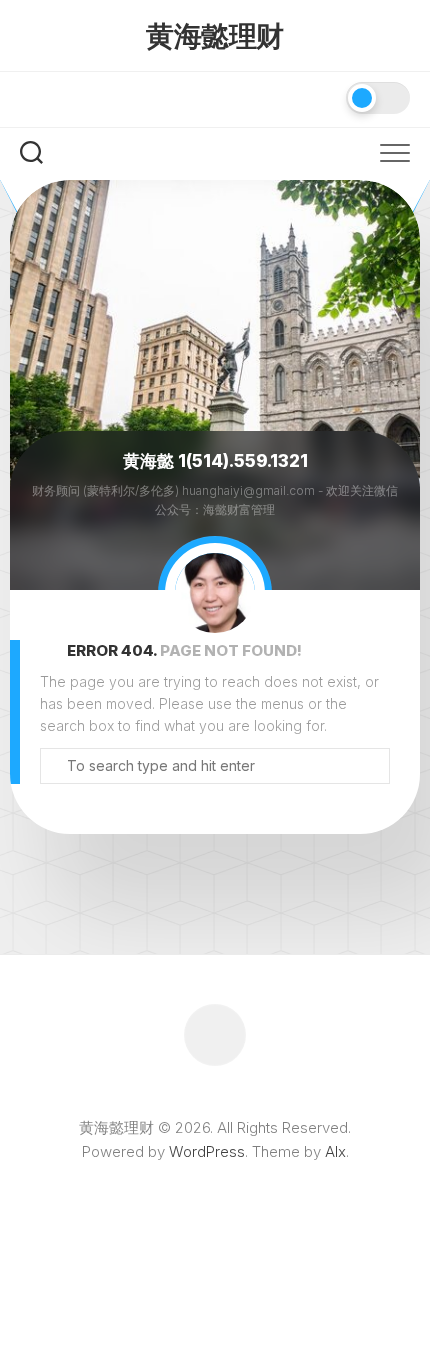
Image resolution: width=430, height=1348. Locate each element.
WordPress (207, 1151)
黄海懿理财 (215, 36)
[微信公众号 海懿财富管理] (33, 98)
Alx (335, 1151)
